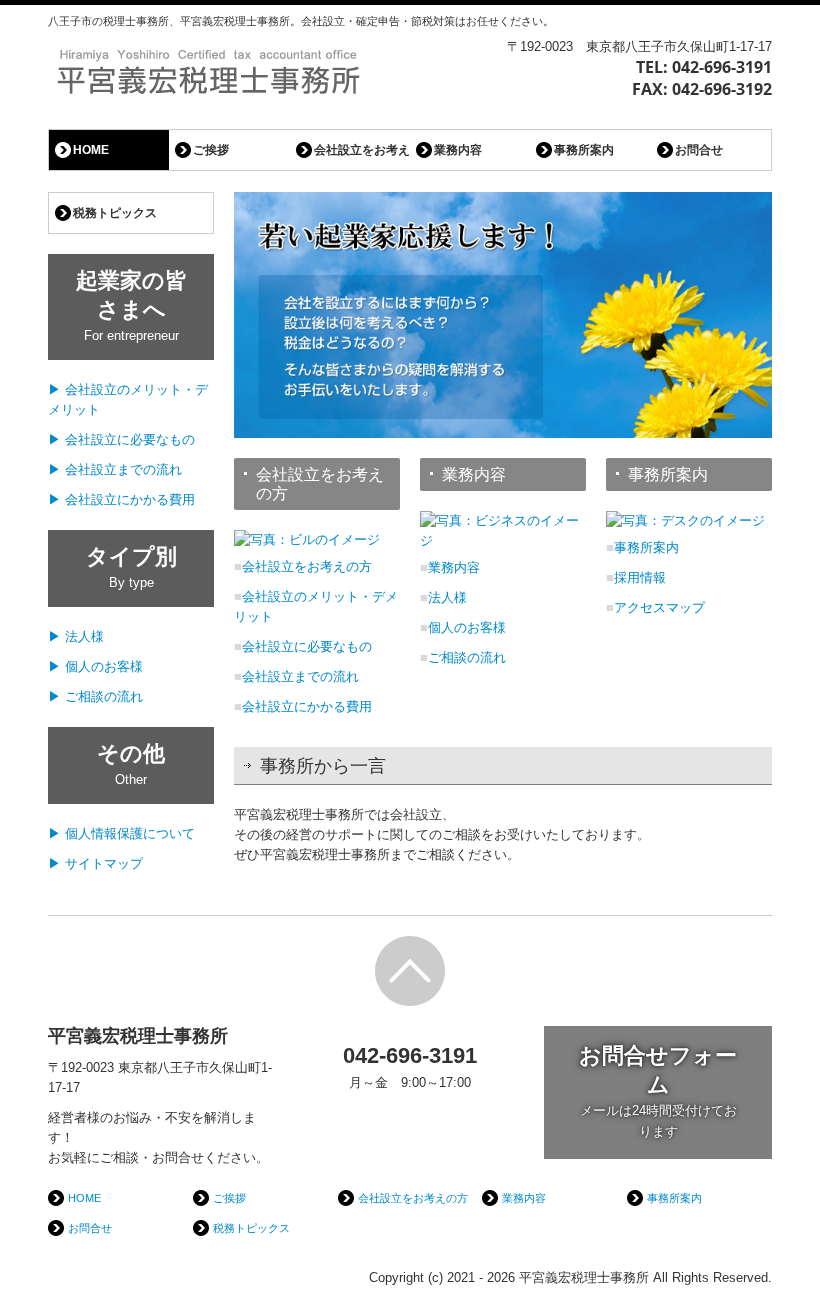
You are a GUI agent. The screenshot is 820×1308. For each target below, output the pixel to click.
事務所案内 (584, 150)
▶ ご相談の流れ (95, 696)
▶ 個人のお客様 (95, 666)
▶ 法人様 (76, 636)
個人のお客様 (467, 627)
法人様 (447, 597)
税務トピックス (115, 213)
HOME (91, 150)
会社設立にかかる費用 (307, 706)
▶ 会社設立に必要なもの (121, 439)
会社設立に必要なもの (307, 646)
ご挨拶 (211, 150)
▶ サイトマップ (95, 863)
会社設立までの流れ (300, 676)
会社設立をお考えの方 (362, 150)
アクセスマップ (659, 607)
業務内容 (458, 150)
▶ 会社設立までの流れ (115, 469)
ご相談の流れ (467, 657)
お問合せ (699, 150)
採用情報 (640, 577)
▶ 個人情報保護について (121, 833)
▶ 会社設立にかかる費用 (121, 499)
